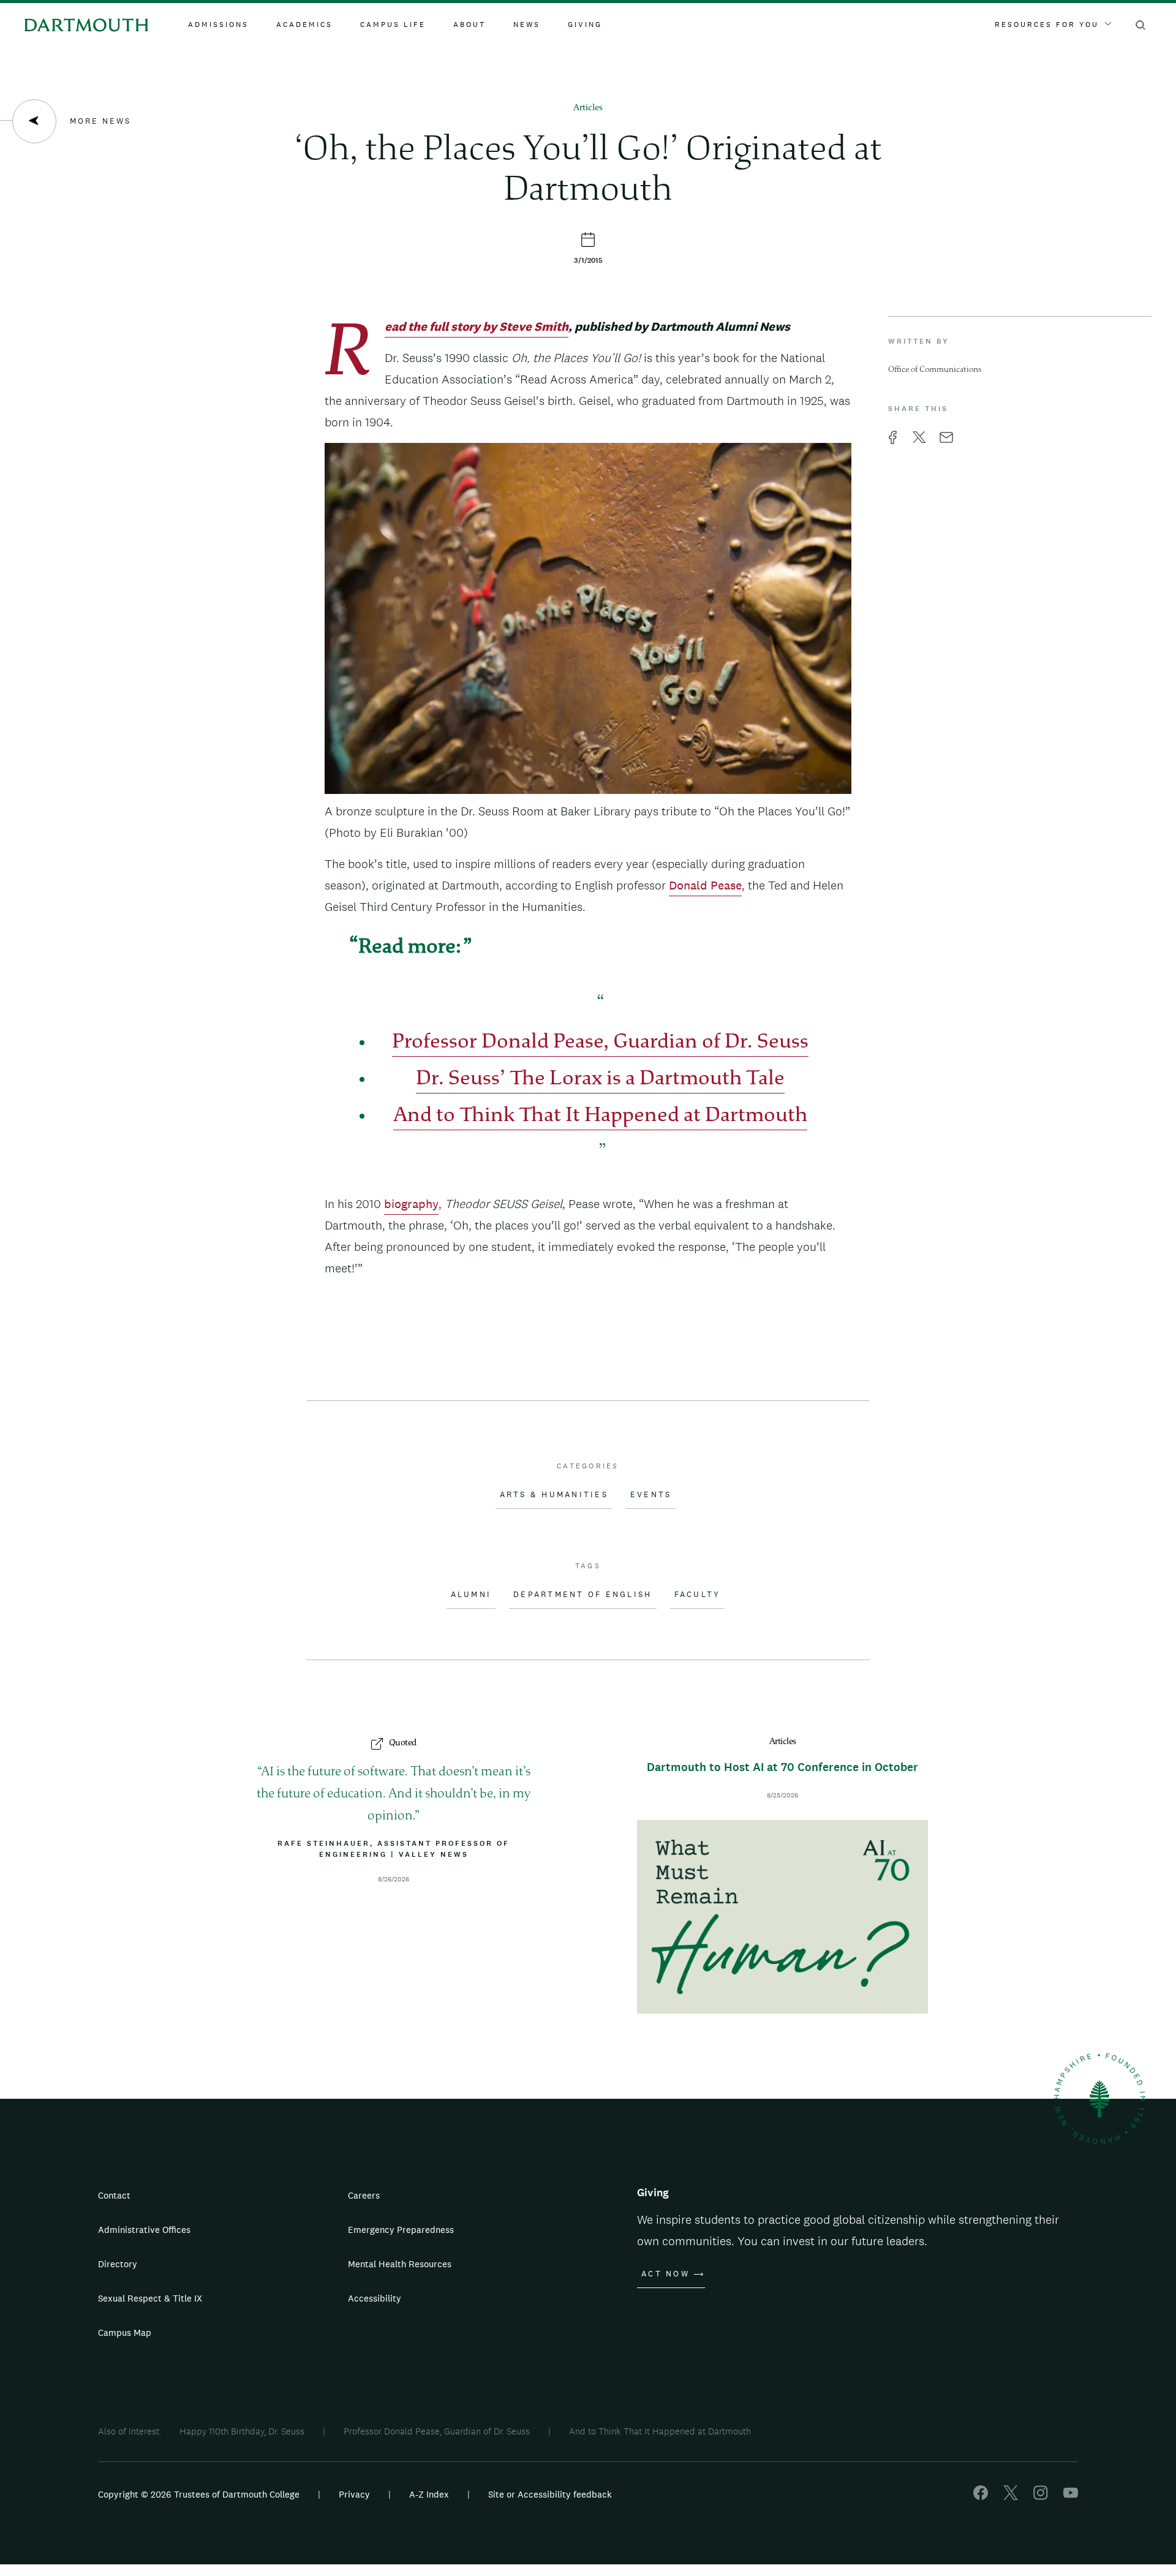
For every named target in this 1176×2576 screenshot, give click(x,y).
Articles (588, 108)
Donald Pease (705, 885)
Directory (118, 2264)
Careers (364, 2195)
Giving (585, 25)
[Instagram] (1041, 2497)
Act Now (665, 2274)
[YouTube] (1071, 2497)
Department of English (582, 1595)
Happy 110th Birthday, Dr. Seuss (242, 2431)
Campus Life (393, 25)
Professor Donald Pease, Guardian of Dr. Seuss (600, 1043)
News (527, 25)
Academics (304, 25)
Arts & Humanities (554, 1495)
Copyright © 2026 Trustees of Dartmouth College (199, 2494)
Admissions (218, 25)
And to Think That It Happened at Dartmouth (600, 1116)
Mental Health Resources (400, 2264)
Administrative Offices (144, 2230)
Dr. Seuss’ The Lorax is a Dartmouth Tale (600, 1080)
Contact (114, 2195)
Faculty (698, 1595)
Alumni (471, 1595)
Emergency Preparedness (401, 2230)
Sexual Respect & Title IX (150, 2298)
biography (411, 1204)
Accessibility (375, 2298)
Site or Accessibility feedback (550, 2494)
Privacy (354, 2494)
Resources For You (1047, 25)
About (469, 25)
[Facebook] (981, 2497)
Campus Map (125, 2332)
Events (651, 1495)
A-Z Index (429, 2494)
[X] (1011, 2497)
